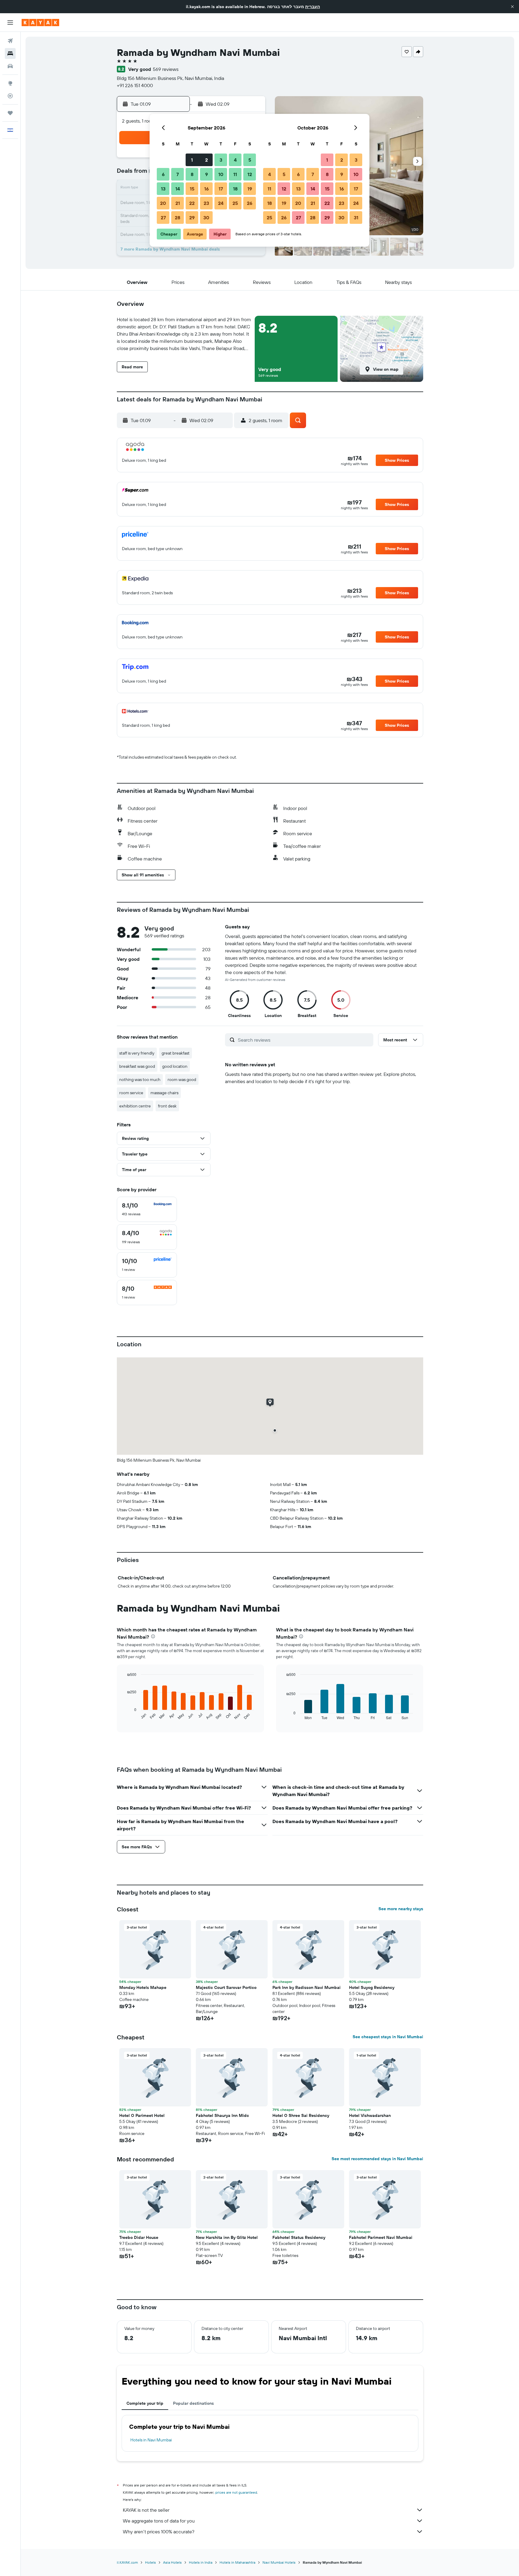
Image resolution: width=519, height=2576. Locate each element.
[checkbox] (147, 1209)
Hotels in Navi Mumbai (151, 2440)
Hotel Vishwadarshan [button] (370, 2115)
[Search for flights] (10, 41)
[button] (512, 7)
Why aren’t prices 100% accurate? (159, 2532)
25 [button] (235, 203)
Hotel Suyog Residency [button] (372, 1987)
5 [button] (250, 160)
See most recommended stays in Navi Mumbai (377, 2159)
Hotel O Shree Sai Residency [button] (301, 2115)
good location (175, 1066)
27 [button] (163, 218)
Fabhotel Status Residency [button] (299, 2237)
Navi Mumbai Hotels (279, 2562)
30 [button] (206, 218)
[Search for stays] (10, 53)
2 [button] (206, 160)
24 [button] (221, 203)
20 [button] (163, 203)
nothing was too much (140, 1079)
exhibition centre (135, 1106)
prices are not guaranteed (236, 2492)
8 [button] (192, 174)
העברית (313, 7)
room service (131, 1093)
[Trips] (10, 113)
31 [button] (356, 218)
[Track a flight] (10, 96)
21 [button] (178, 203)
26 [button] (250, 203)
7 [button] (178, 174)
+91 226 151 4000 (135, 85)
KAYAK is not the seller (146, 2510)
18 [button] (235, 189)
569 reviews (166, 69)
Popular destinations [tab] (193, 2403)
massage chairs (164, 1093)
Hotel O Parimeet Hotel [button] (142, 2115)
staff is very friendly (137, 1053)
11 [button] (235, 174)
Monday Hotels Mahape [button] (143, 1987)
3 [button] (221, 160)
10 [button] (221, 174)
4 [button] (235, 160)
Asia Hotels (172, 2562)
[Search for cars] (10, 66)
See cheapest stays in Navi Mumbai (388, 2037)
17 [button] (221, 189)
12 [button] (250, 174)
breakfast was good (137, 1066)
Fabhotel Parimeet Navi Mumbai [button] (381, 2237)
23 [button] (206, 203)
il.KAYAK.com (127, 2562)
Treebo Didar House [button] (139, 2237)
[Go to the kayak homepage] (40, 23)
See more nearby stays (401, 1909)
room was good (182, 1079)
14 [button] (178, 189)
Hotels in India (201, 2562)
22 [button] (192, 203)
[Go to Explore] (10, 83)
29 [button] (192, 218)
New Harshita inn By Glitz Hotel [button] (227, 2237)
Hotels (150, 2562)
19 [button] (250, 189)
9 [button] (206, 174)
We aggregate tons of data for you (159, 2521)
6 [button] (163, 174)
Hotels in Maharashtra (237, 2562)
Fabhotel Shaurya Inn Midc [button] (222, 2115)
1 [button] (192, 160)
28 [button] (178, 218)
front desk (167, 1106)
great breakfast (176, 1053)
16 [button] (206, 189)
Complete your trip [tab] (145, 2403)
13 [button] (163, 189)
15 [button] (192, 189)
